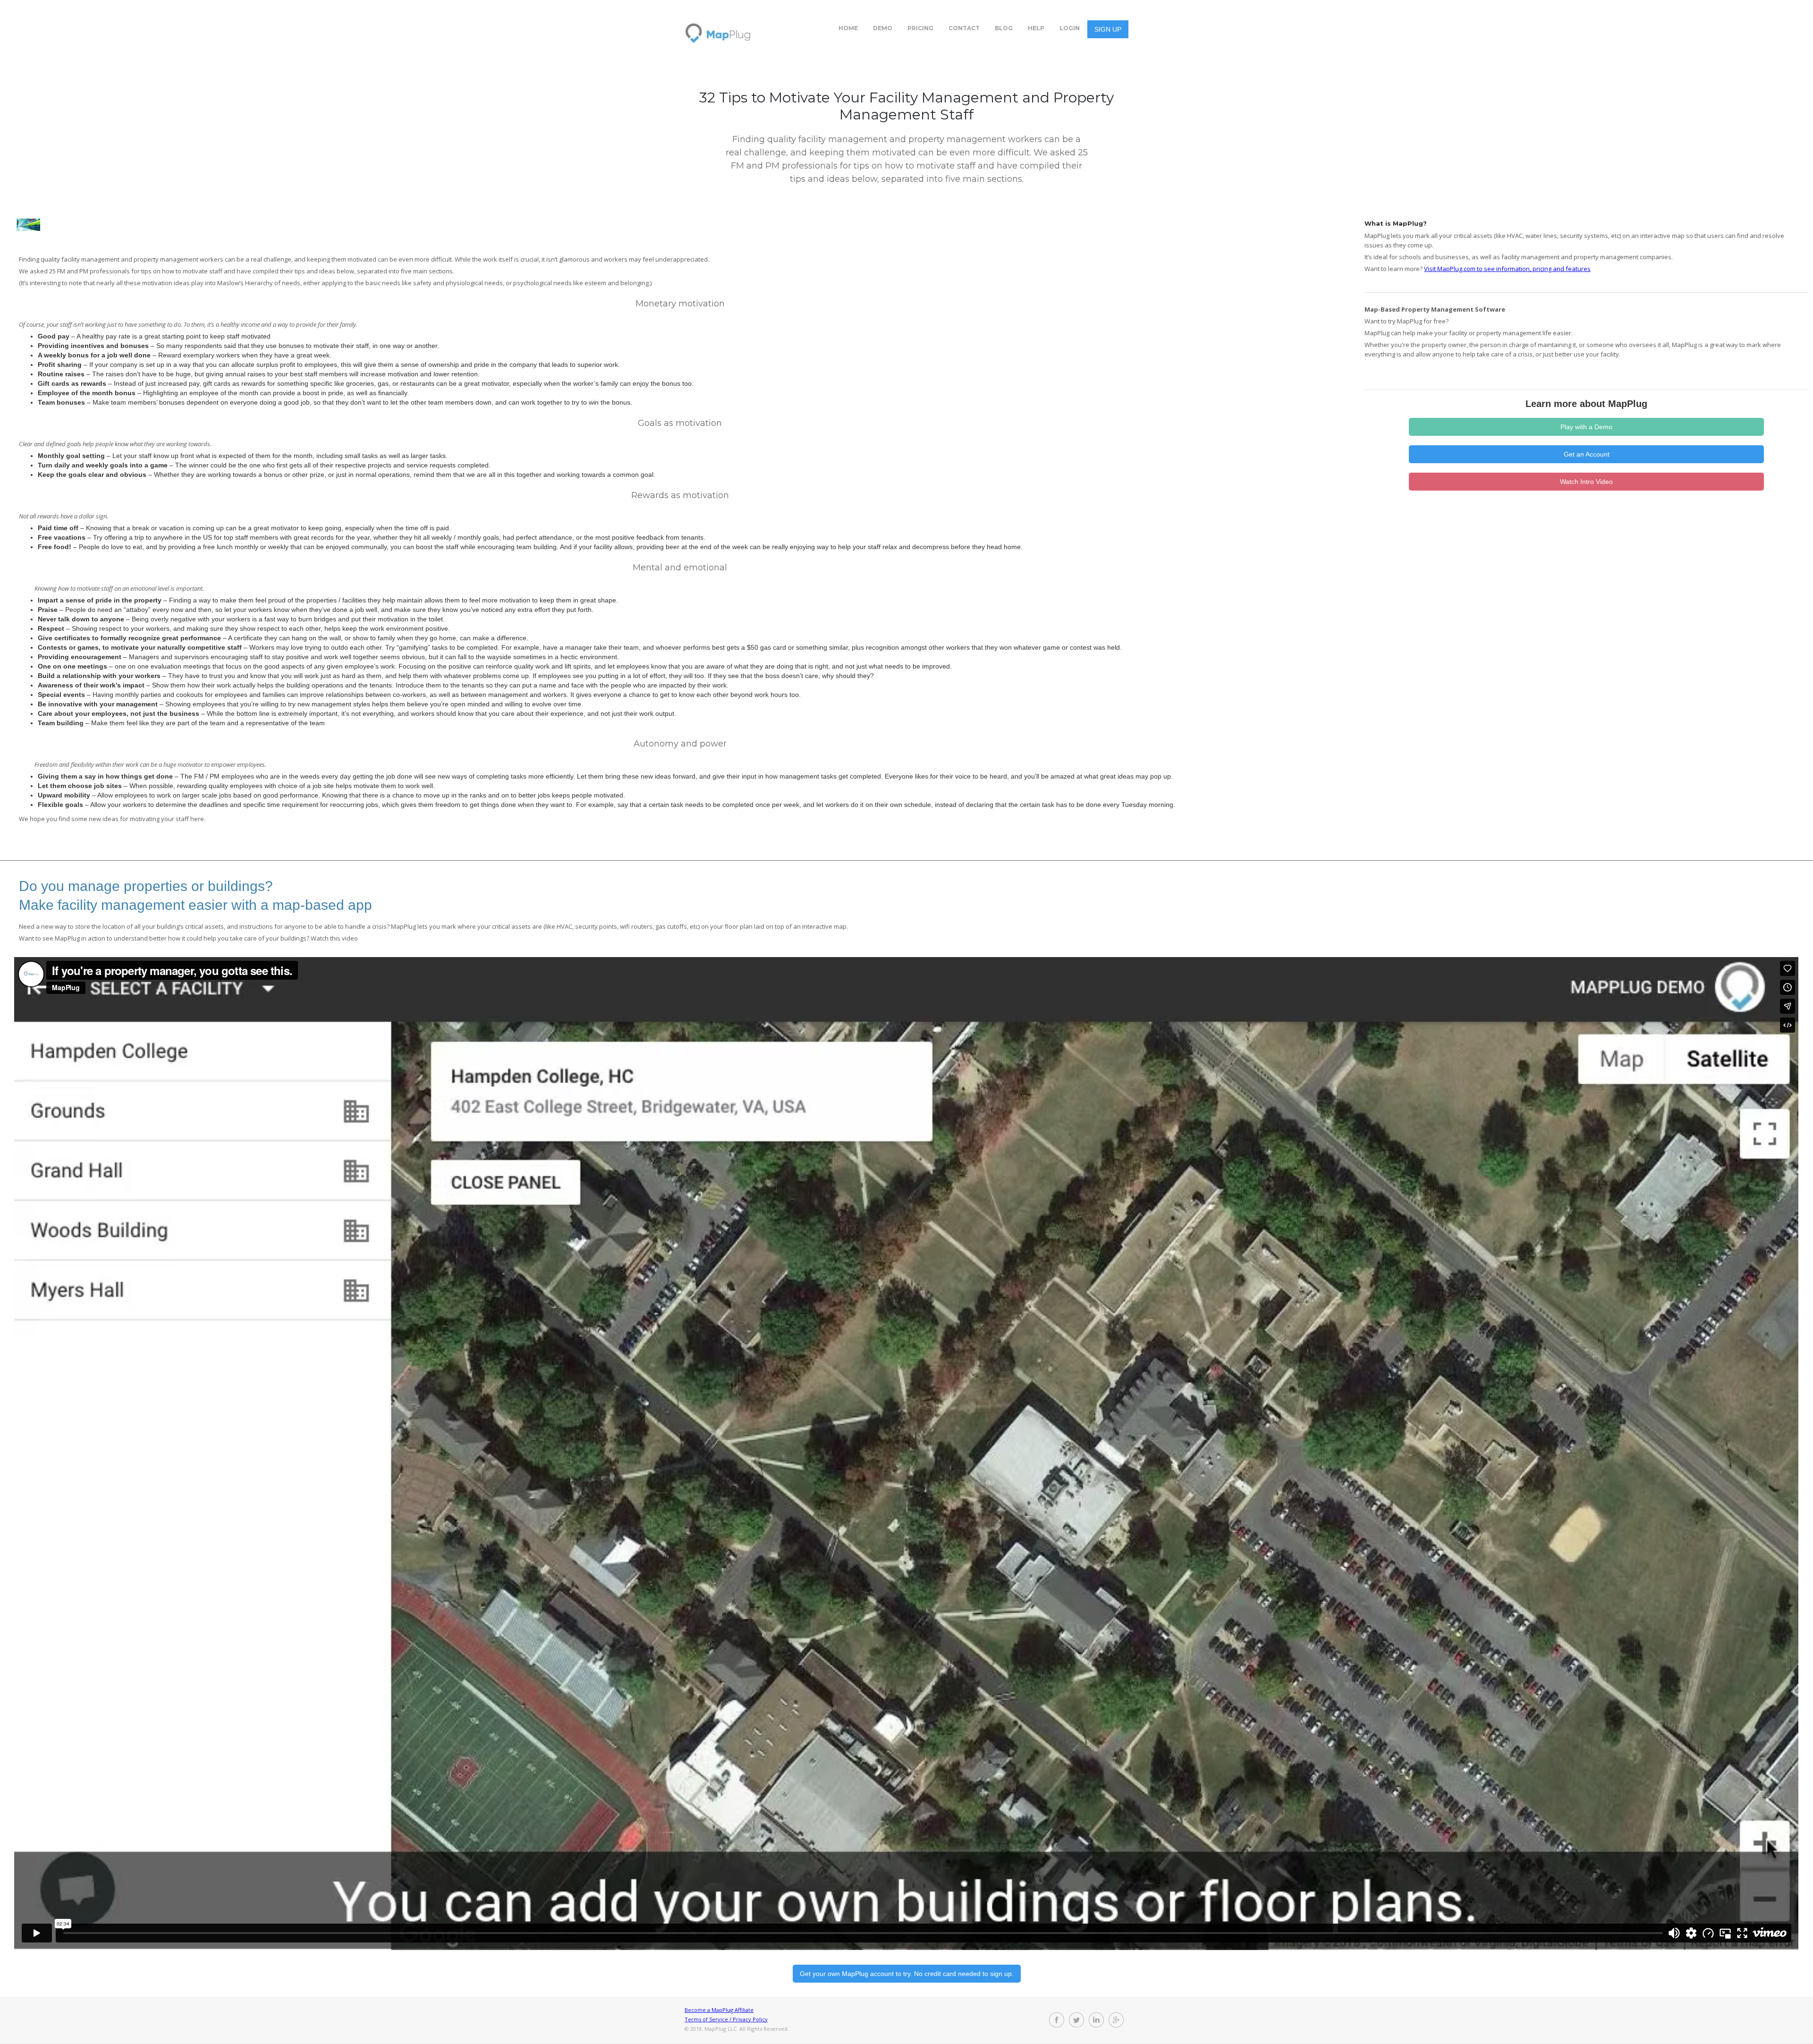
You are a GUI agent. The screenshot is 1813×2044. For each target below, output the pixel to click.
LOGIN (1070, 28)
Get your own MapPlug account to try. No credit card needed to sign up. (907, 1974)
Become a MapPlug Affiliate (719, 2010)
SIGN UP (1108, 29)
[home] (718, 29)
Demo (883, 28)
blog (1004, 28)
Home (848, 28)
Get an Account (1587, 454)
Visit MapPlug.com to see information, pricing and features (1507, 269)
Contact (964, 28)
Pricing (920, 28)
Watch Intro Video (1586, 482)
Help (1036, 28)
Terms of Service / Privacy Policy (726, 2019)
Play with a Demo (1586, 427)
